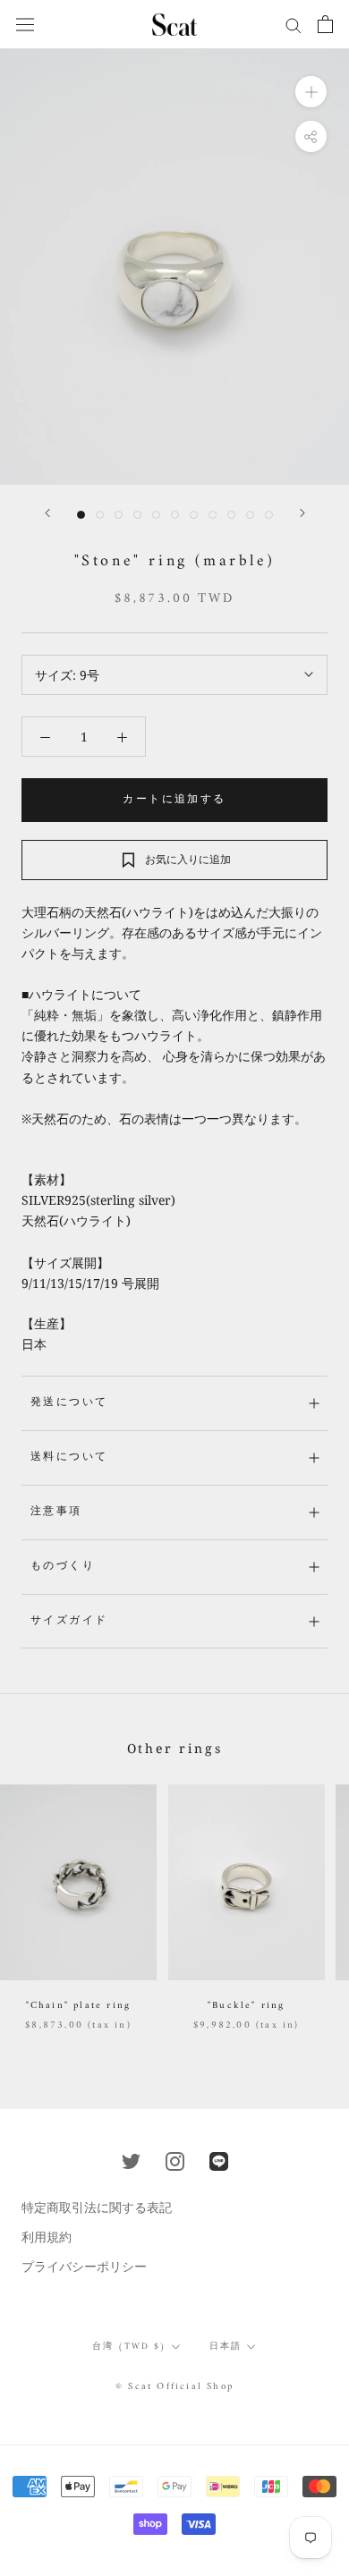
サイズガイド (69, 1621)
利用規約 (47, 2237)
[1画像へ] (81, 515)
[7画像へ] (194, 515)
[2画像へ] (100, 515)
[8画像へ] (213, 515)
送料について (69, 1457)
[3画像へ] (119, 515)
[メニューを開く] (25, 24)
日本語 (226, 2347)
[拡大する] (311, 92)
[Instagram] (175, 2160)
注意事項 (56, 1512)
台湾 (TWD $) (129, 2347)
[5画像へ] (156, 515)
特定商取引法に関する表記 (97, 2207)
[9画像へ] (231, 515)
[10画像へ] (250, 515)
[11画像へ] (269, 515)
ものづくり (63, 1567)
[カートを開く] (325, 24)
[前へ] (47, 513)
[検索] (294, 25)
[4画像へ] (137, 515)
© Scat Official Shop (174, 2387)
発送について (69, 1403)
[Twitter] (131, 2160)
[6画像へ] (175, 515)
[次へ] (302, 513)
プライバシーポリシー (84, 2266)
